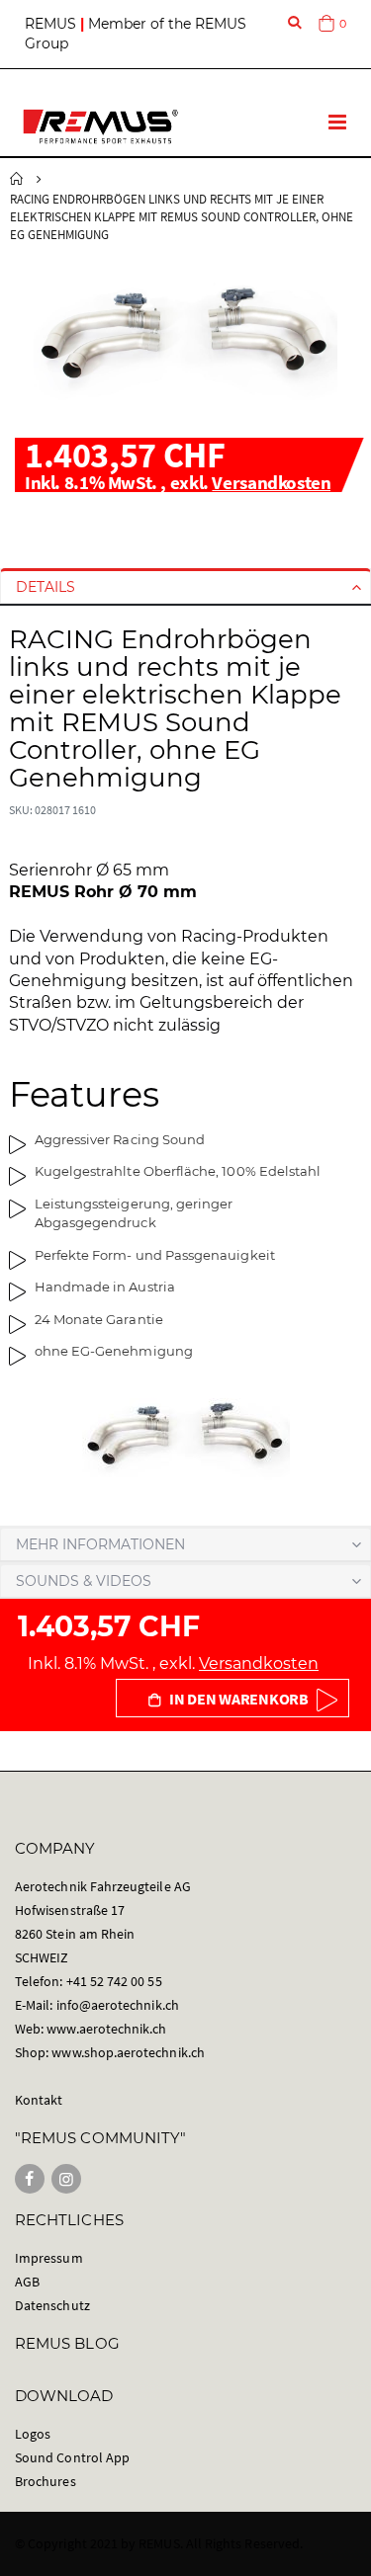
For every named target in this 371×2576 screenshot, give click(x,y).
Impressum (49, 2258)
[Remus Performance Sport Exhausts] (100, 126)
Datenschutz (52, 2305)
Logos (33, 2434)
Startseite (17, 179)
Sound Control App (72, 2457)
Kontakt (39, 2100)
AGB (27, 2282)
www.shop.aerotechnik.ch (128, 2052)
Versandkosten (271, 482)
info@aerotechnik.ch (118, 2005)
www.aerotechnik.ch (106, 2029)
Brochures (46, 2481)
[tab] (185, 587)
